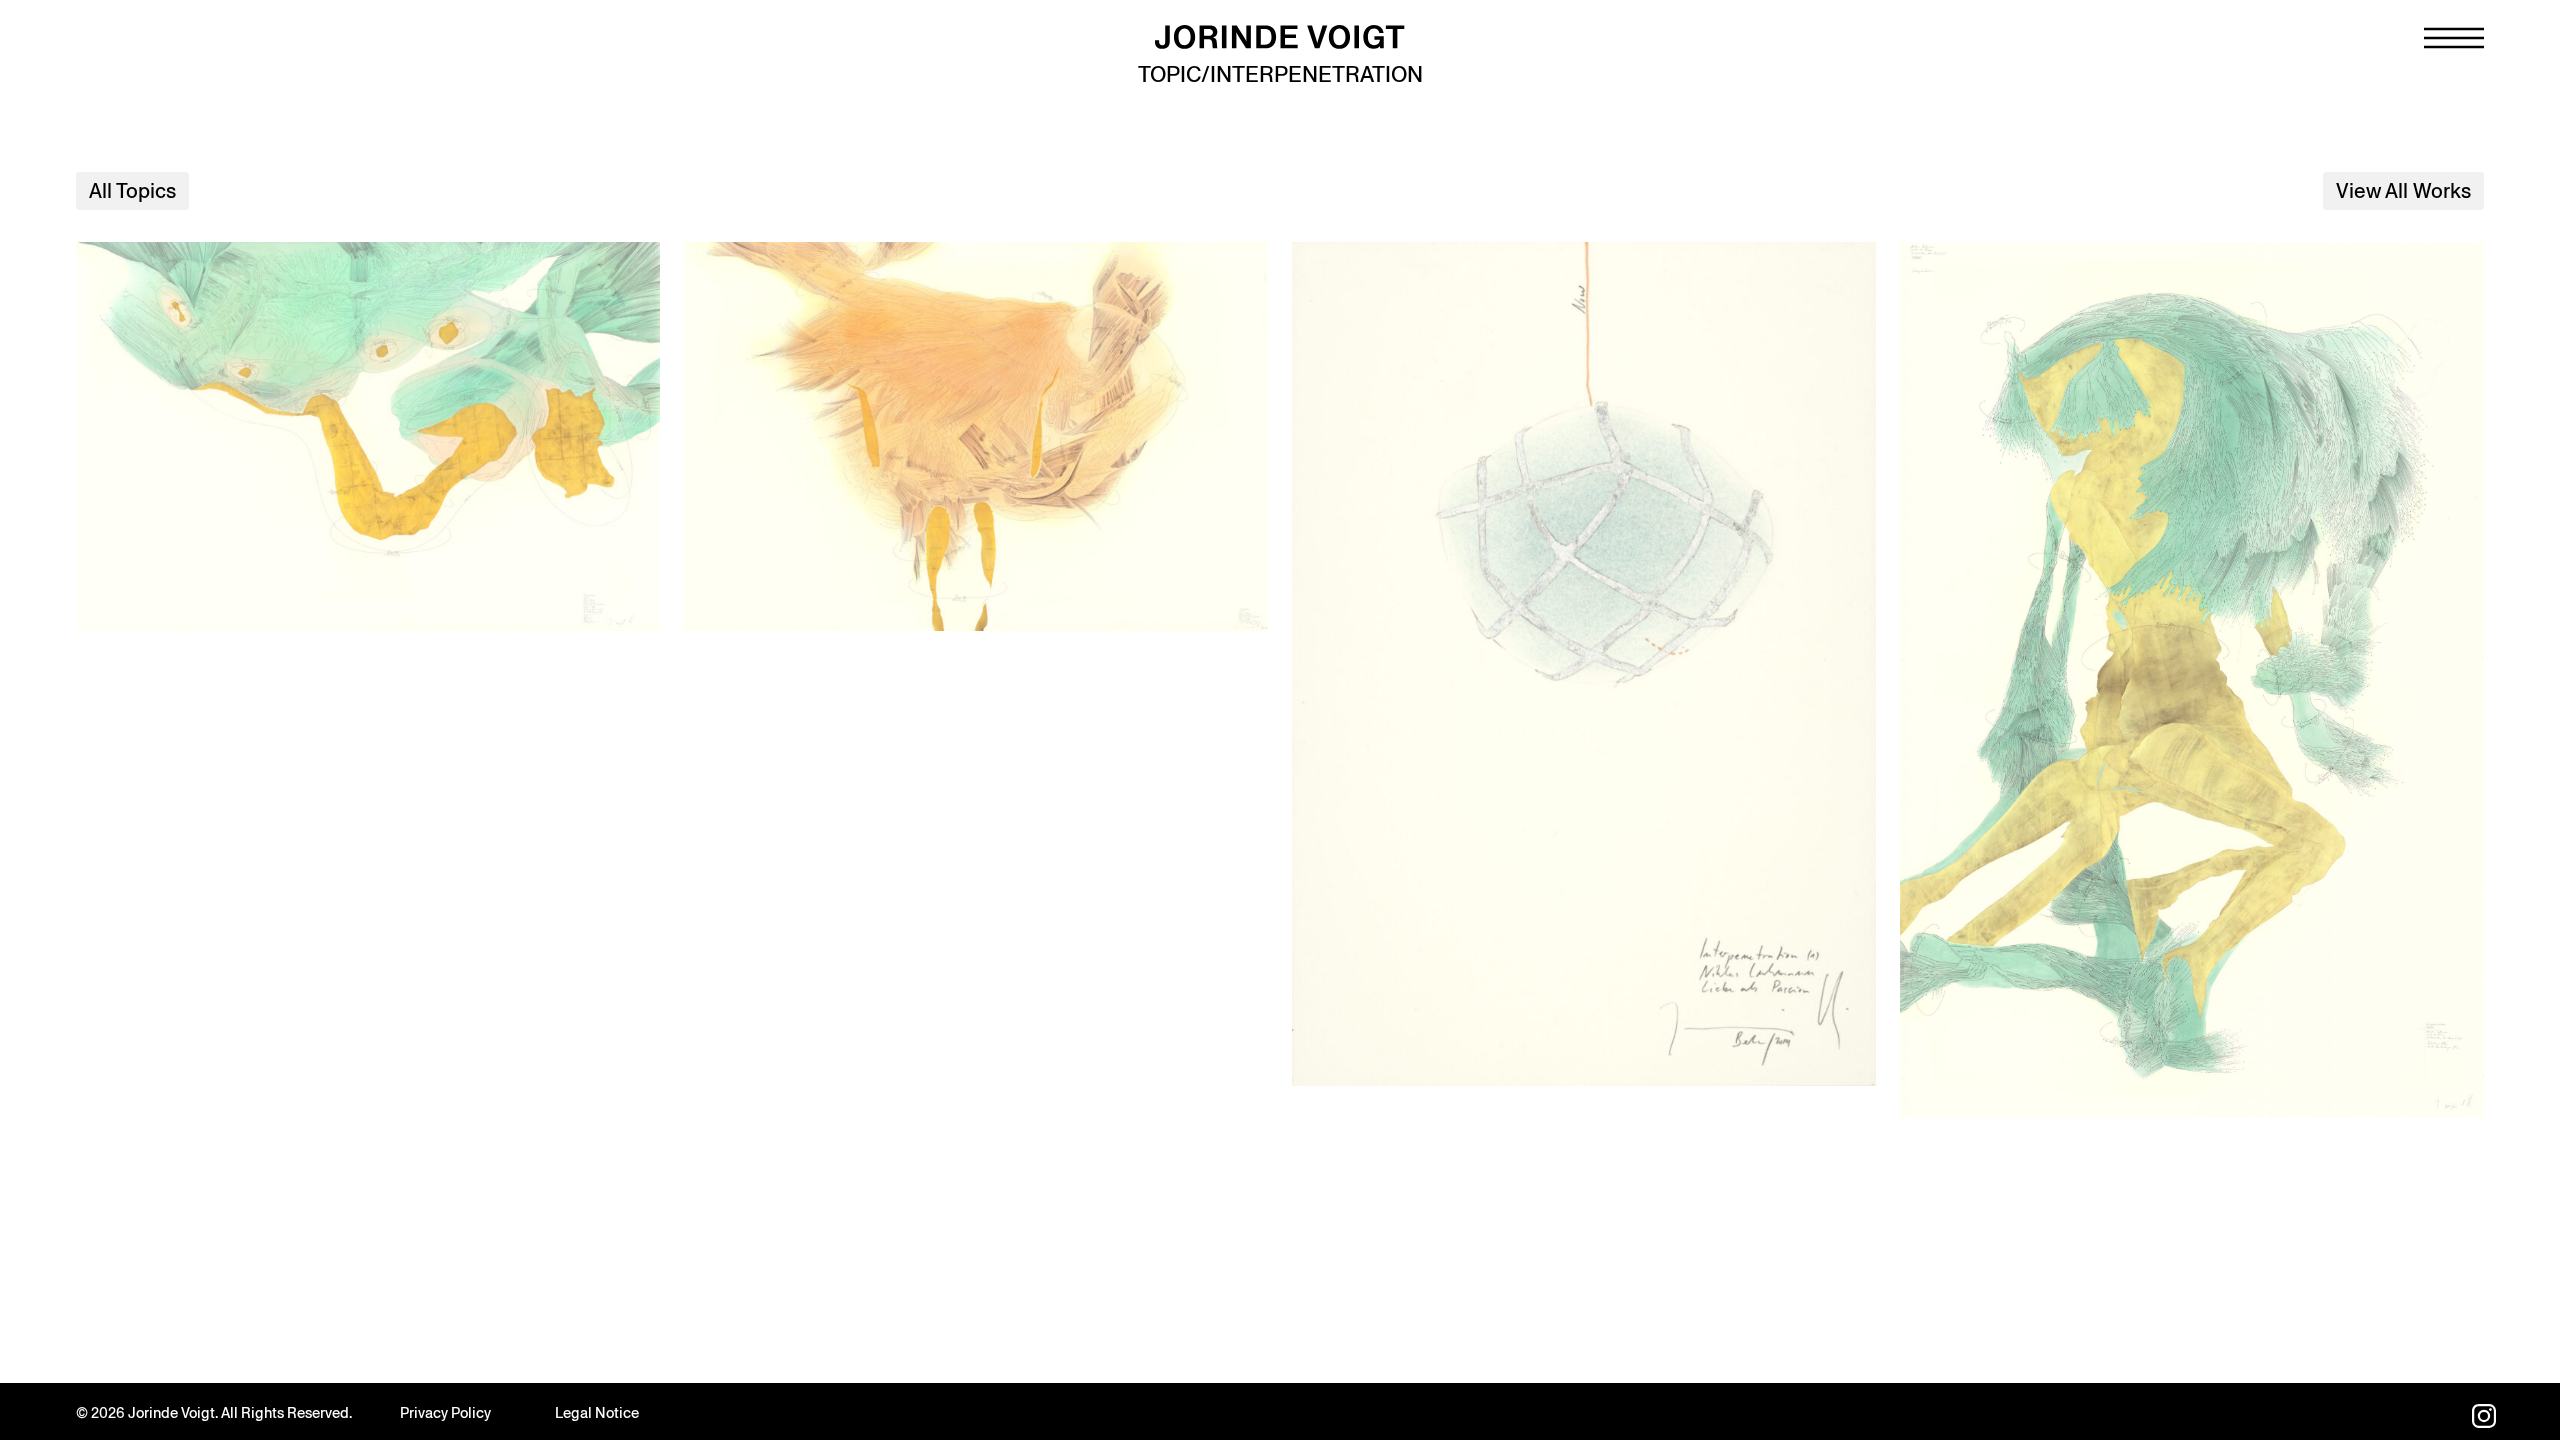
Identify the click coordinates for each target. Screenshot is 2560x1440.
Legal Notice (597, 1413)
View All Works (2403, 191)
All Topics (132, 191)
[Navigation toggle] (2454, 38)
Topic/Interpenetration (1280, 74)
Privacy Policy (445, 1413)
